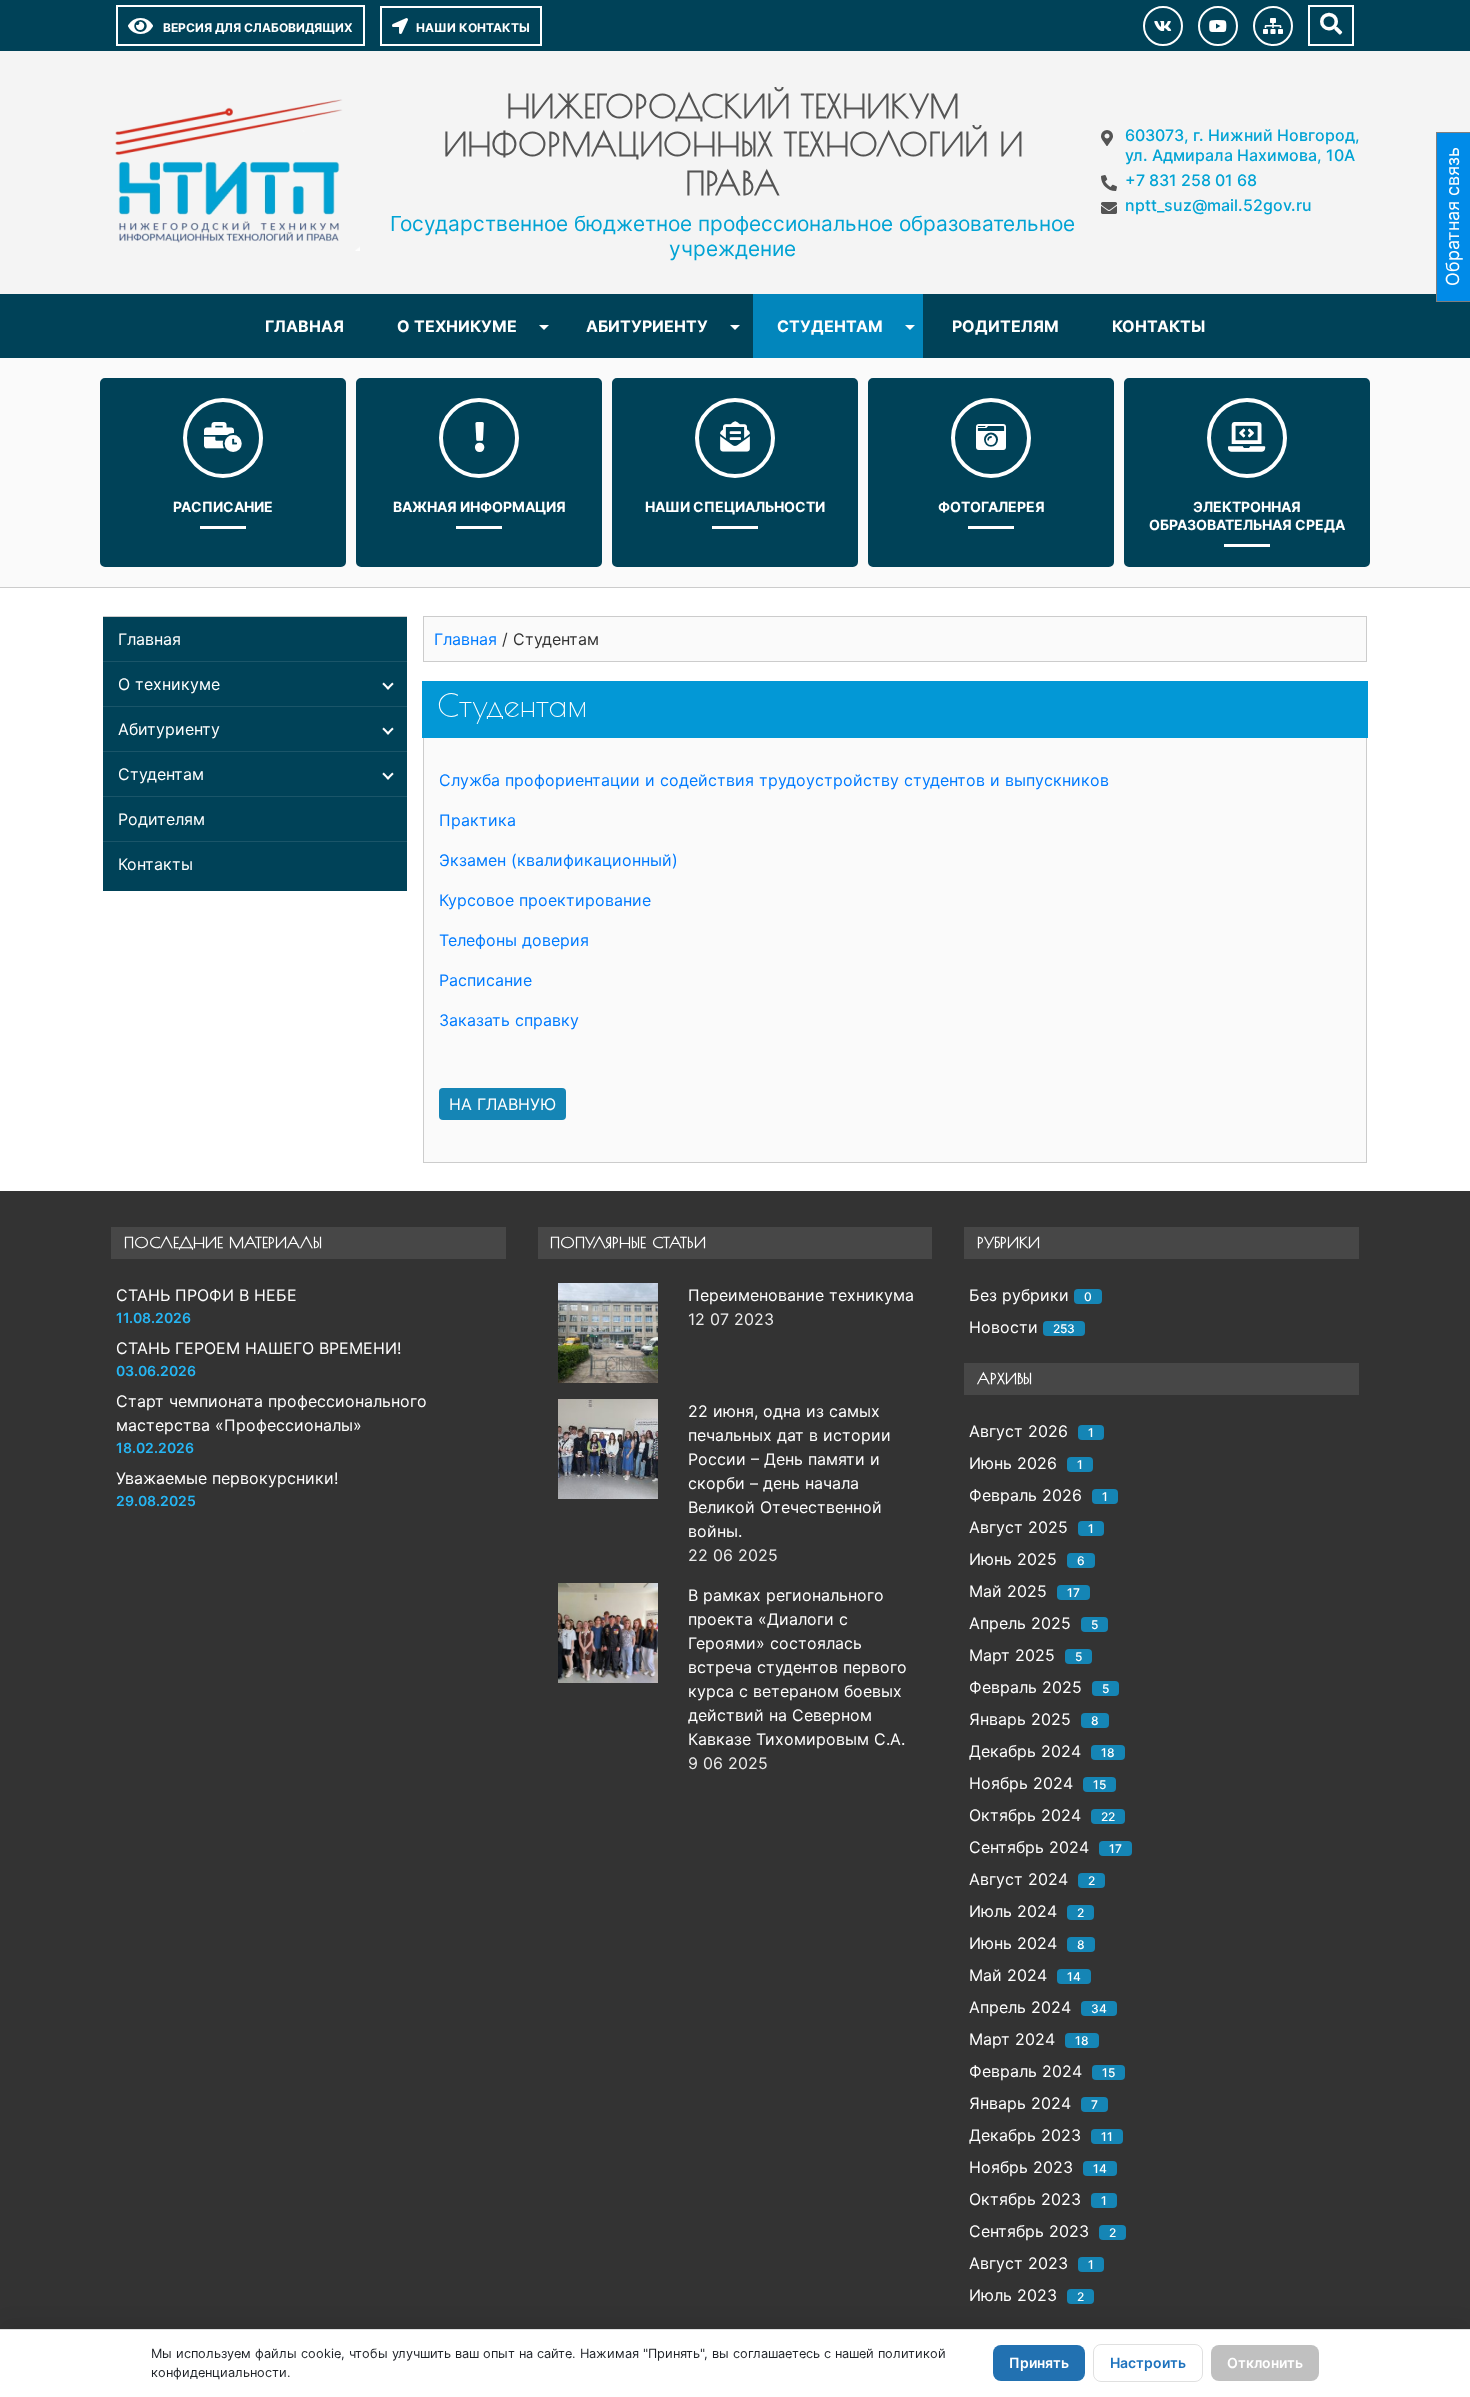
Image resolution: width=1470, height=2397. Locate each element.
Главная (304, 326)
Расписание (223, 506)
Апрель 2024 (1020, 2007)
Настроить (1148, 2362)
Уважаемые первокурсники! (227, 1478)
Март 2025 (1012, 1655)
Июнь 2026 (1013, 1463)
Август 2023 (1018, 2263)
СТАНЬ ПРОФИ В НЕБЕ (206, 1295)
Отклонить (1265, 2362)
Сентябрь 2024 (1029, 1847)
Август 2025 (1018, 1527)
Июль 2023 (1013, 2295)
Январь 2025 (1020, 1719)
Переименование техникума (801, 1295)
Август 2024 (1018, 1879)
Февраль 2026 (1025, 1495)
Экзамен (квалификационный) (558, 860)
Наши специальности (735, 506)
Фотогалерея (991, 506)
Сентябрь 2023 (1029, 2231)
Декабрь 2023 (1025, 2135)
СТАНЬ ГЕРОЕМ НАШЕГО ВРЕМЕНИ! (258, 1348)
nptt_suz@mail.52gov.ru (1218, 205)
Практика (477, 820)
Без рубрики (1019, 1295)
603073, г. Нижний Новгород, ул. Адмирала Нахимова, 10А (1242, 145)
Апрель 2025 (1020, 1623)
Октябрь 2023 (1025, 2199)
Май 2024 (1008, 1975)
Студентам (830, 326)
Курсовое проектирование (545, 900)
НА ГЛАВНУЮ (502, 1104)
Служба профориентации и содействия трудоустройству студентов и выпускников (774, 780)
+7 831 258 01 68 (1191, 180)
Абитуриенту (647, 326)
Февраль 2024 (1025, 2071)
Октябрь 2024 (1025, 1815)
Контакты (1158, 326)
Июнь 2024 (1013, 1943)
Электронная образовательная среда (1247, 515)
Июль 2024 (1013, 1911)
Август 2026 (1018, 1431)
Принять (1039, 2362)
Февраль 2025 (1025, 1687)
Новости (1003, 1327)
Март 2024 (1012, 2039)
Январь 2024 (1020, 2103)
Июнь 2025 (1013, 1559)
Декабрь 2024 (1025, 1751)
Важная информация (479, 506)
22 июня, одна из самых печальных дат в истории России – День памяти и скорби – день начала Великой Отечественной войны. (789, 1471)
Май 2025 (1008, 1591)
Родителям (1005, 326)
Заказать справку (509, 1020)
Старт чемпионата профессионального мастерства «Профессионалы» (271, 1413)
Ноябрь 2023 (1021, 2167)
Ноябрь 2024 (1021, 1783)
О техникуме (457, 326)
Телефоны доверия (514, 940)
